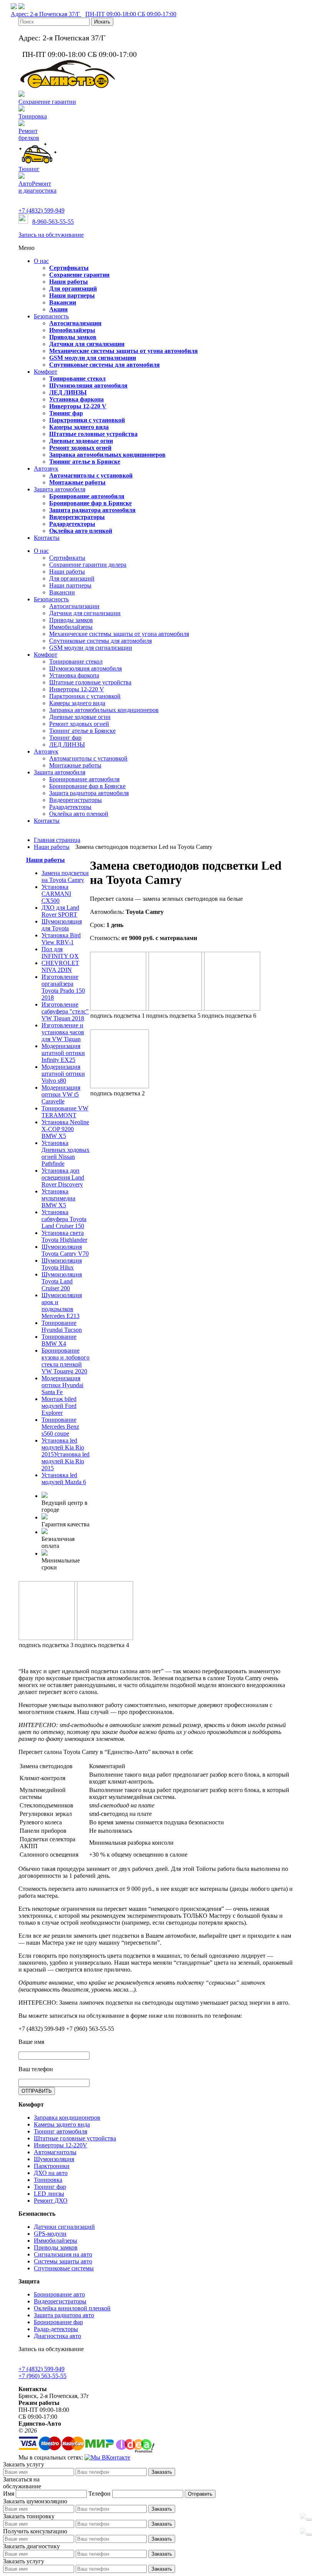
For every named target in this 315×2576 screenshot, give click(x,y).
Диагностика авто (57, 2336)
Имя (9, 2494)
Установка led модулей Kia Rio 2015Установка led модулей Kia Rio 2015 (65, 1454)
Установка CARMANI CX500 (56, 894)
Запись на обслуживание (51, 235)
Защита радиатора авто (64, 2315)
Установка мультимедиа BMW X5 (58, 1198)
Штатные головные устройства (75, 2138)
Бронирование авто (59, 2294)
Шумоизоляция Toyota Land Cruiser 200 (62, 1281)
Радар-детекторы (56, 2329)
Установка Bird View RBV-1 (61, 939)
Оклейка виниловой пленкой (72, 2308)
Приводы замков (56, 2247)
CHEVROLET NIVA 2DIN (60, 966)
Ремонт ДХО (51, 2201)
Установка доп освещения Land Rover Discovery (63, 1177)
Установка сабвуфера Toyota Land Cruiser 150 (64, 1219)
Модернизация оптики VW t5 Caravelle (61, 1094)
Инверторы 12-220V (61, 2145)
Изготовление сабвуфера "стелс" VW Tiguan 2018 (65, 1011)
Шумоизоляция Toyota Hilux (62, 1264)
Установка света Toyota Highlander (64, 1236)
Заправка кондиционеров (67, 2118)
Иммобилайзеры (56, 2241)
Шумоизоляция (54, 2159)
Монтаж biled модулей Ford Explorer (59, 1406)
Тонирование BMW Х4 (59, 1340)
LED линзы (49, 2194)
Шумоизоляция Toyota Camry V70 (65, 1250)
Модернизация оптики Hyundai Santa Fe (62, 1385)
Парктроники (52, 2166)
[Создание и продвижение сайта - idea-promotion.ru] (135, 2450)
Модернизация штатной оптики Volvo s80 (63, 1074)
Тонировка (48, 2180)
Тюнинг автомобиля (61, 2131)
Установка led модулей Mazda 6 (64, 1479)
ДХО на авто (51, 2173)
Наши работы (46, 860)
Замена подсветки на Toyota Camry (65, 876)
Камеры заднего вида (62, 2124)
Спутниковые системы (64, 2268)
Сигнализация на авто (63, 2254)
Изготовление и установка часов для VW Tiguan (63, 1032)
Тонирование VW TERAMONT (65, 1112)
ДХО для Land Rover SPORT (60, 911)
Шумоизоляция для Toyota (62, 925)
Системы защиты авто (63, 2261)
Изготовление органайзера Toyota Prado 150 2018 (63, 987)
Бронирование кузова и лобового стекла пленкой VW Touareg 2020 (65, 1361)
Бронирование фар (58, 2322)
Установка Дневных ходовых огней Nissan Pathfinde (65, 1153)
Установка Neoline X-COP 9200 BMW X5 (65, 1129)
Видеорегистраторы (60, 2301)
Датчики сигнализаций (64, 2227)
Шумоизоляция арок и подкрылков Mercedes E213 (62, 1305)
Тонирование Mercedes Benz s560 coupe (60, 1427)
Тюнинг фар (50, 2187)
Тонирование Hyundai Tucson (62, 1326)
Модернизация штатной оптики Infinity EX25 (63, 1053)
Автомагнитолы (55, 2152)
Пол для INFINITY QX (60, 953)
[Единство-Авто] (68, 87)
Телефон (99, 2494)
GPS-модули (50, 2234)
